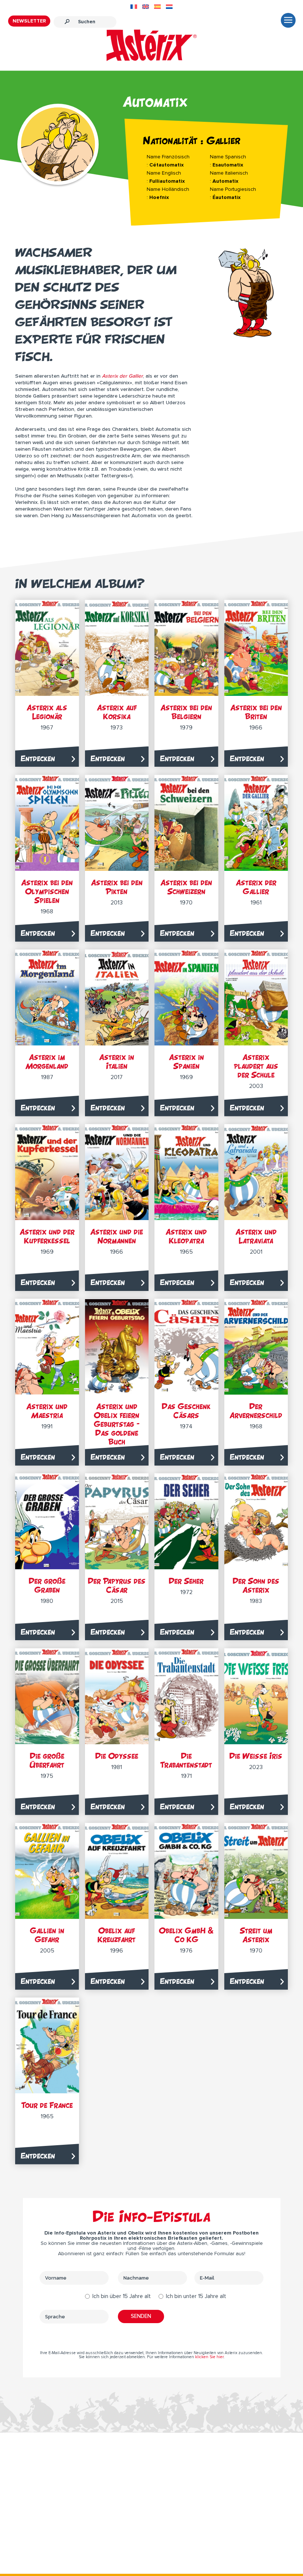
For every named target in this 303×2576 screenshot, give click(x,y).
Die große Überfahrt (47, 1760)
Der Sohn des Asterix (256, 1585)
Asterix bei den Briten (256, 712)
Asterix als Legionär (47, 712)
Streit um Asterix (256, 1935)
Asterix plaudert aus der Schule (256, 1066)
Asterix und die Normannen (117, 1236)
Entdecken (38, 758)
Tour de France (47, 2105)
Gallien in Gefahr (47, 1935)
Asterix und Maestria (47, 1411)
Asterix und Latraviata (256, 1236)
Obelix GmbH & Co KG (186, 1935)
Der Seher (186, 1581)
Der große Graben (47, 1585)
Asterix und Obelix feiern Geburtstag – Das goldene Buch (117, 1424)
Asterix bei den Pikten (117, 887)
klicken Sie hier (209, 2357)
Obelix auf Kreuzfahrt (117, 1935)
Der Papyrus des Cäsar (117, 1585)
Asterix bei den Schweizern (186, 887)
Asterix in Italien (117, 1062)
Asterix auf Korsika (117, 712)
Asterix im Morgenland (47, 1062)
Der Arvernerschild (256, 1411)
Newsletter (29, 21)
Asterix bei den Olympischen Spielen (47, 891)
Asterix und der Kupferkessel (47, 1236)
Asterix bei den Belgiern (186, 712)
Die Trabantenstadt (186, 1760)
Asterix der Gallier (256, 887)
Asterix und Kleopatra (186, 1236)
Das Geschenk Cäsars (186, 1411)
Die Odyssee (117, 1756)
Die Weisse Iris (256, 1756)
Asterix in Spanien (186, 1062)
